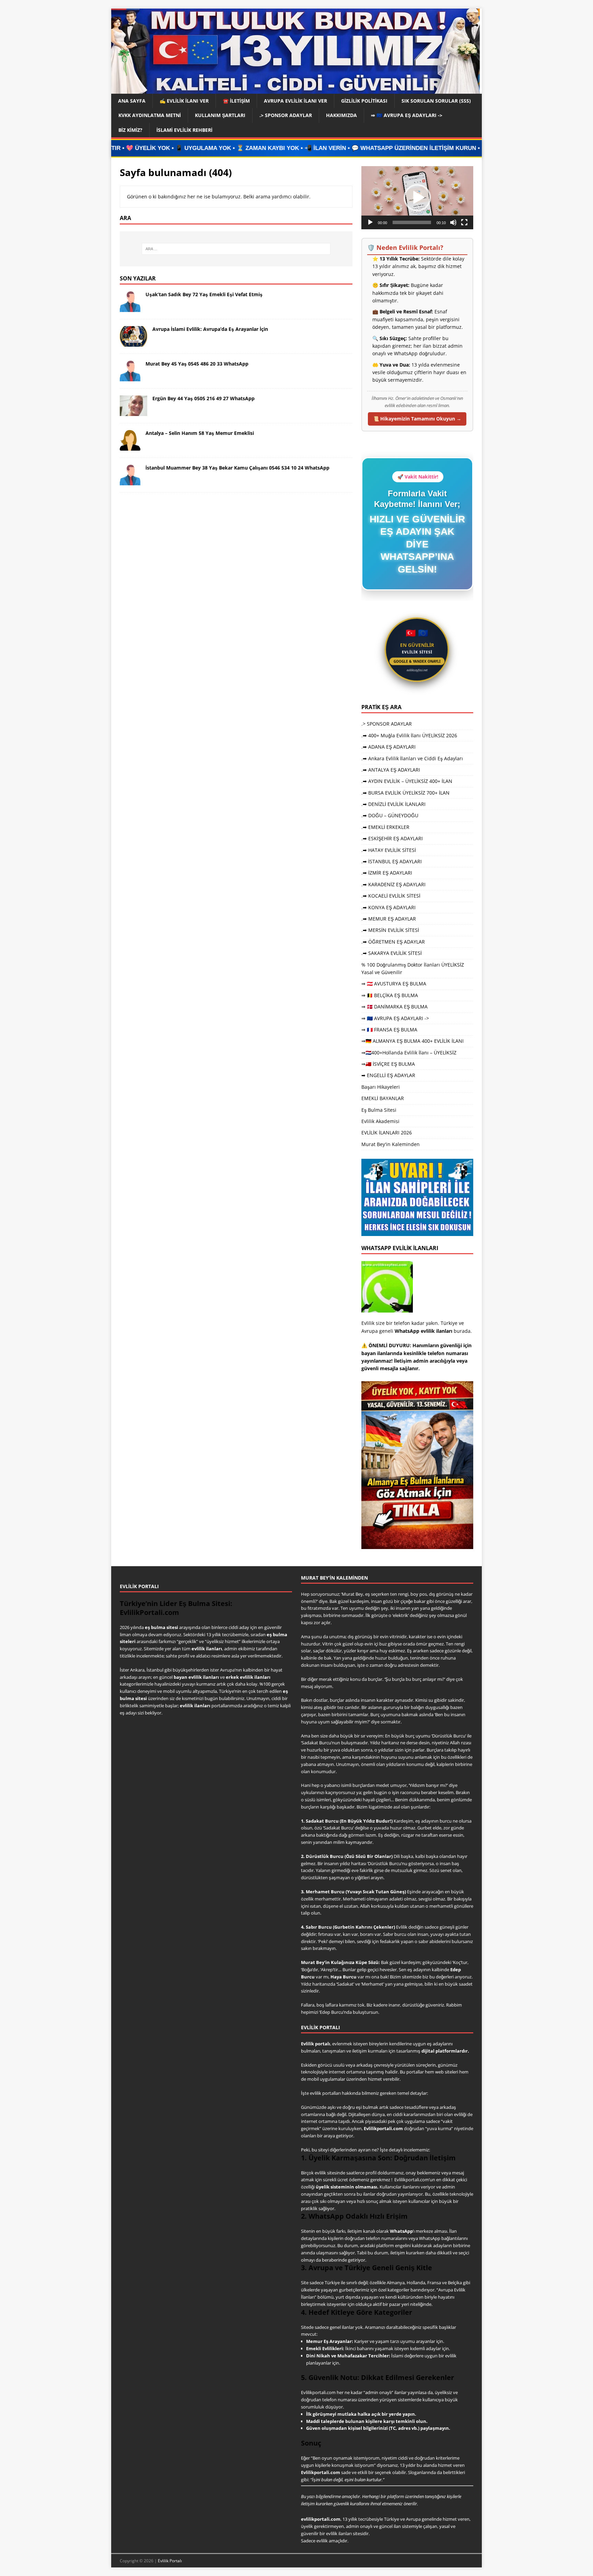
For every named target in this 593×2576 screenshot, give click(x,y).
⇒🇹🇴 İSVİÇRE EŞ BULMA (388, 1064)
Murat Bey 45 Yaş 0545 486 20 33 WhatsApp (197, 364)
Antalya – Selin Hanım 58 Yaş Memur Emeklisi (200, 433)
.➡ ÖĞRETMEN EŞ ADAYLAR (393, 942)
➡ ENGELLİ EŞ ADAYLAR (388, 1075)
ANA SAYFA (132, 101)
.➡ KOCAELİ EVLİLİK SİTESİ (391, 896)
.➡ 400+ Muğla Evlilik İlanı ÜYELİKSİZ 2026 (409, 735)
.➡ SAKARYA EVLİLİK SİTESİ (392, 953)
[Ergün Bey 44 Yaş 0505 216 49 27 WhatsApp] (133, 412)
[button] (417, 198)
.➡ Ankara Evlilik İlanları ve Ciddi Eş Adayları (412, 758)
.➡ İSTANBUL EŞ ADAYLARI (392, 861)
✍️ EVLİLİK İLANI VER (184, 101)
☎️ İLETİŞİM (236, 101)
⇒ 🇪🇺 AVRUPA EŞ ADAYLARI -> (407, 115)
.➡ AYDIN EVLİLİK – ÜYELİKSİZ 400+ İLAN (407, 781)
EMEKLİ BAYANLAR (383, 1098)
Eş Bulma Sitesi (379, 1110)
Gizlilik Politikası (364, 101)
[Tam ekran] (464, 222)
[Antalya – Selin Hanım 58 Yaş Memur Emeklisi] (130, 447)
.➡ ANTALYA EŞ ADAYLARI (391, 770)
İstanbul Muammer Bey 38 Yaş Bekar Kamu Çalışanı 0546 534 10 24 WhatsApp (237, 468)
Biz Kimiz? (130, 130)
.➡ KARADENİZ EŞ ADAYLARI (393, 884)
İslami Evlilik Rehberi (184, 130)
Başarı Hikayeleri (381, 1087)
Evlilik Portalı (170, 2561)
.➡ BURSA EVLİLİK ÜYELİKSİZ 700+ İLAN (405, 793)
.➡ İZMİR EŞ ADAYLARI (387, 873)
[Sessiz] (453, 222)
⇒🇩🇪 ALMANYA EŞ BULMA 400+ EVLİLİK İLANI (412, 1041)
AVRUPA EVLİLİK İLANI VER (295, 101)
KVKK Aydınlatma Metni (150, 115)
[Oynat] (370, 222)
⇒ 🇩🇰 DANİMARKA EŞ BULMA (394, 1007)
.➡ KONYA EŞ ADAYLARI (388, 907)
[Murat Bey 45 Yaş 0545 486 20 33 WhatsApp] (130, 377)
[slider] (412, 222)
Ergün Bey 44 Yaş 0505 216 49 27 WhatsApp (204, 398)
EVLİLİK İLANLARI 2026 (387, 1133)
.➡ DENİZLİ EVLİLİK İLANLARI (393, 804)
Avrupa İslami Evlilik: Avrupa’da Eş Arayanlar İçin (210, 329)
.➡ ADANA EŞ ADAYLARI (388, 747)
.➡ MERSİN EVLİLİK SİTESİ (390, 930)
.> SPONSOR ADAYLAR (286, 115)
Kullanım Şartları (220, 115)
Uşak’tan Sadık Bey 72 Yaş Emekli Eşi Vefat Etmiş (204, 294)
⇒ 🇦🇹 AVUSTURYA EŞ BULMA (394, 984)
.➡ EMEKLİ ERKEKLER (385, 827)
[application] (417, 198)
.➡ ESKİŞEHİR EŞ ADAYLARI (392, 838)
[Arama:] (236, 249)
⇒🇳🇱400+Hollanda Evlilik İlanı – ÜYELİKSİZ (409, 1053)
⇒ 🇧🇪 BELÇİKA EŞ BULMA (390, 995)
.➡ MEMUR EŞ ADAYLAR (389, 919)
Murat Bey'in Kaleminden (391, 1144)
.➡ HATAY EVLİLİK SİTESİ (389, 850)
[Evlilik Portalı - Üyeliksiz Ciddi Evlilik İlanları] (295, 90)
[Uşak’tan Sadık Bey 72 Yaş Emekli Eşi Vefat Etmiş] (130, 308)
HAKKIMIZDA (341, 115)
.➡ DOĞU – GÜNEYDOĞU (390, 815)
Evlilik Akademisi (380, 1121)
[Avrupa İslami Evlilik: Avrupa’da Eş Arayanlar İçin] (133, 343)
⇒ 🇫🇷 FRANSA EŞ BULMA (389, 1030)
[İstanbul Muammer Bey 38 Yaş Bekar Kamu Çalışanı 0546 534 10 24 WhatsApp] (130, 481)
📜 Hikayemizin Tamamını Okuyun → (417, 419)
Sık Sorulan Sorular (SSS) (436, 101)
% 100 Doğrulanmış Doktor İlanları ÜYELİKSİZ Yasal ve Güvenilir (413, 968)
